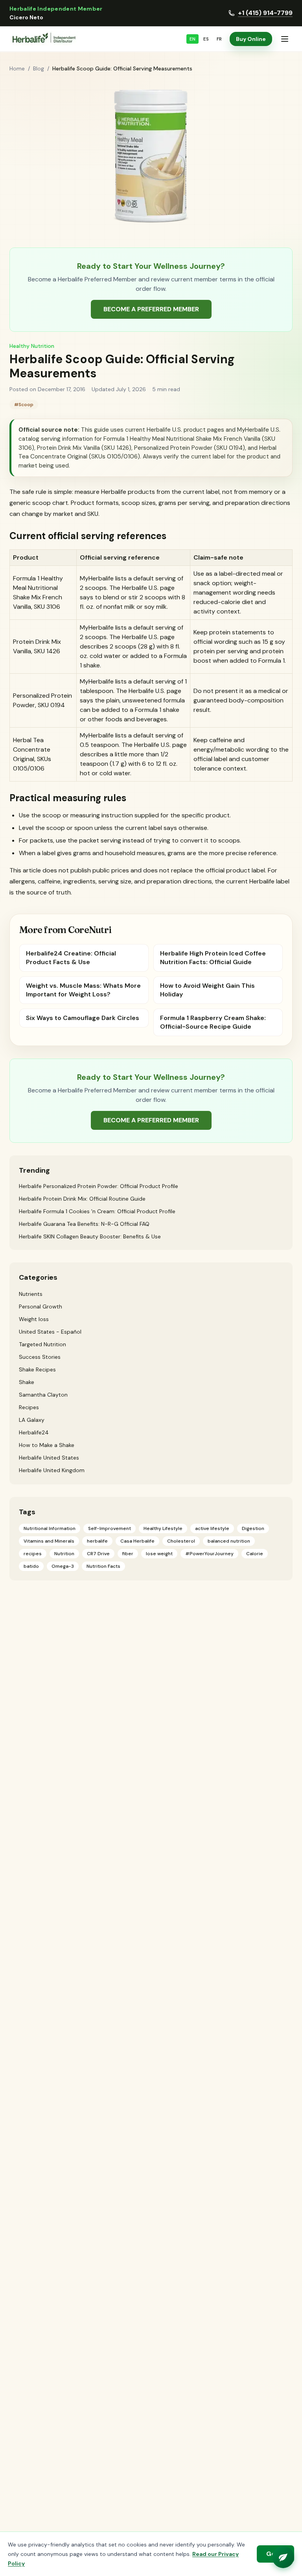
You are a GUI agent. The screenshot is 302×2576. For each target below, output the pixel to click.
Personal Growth (41, 1306)
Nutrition (64, 1554)
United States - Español (50, 1332)
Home (17, 68)
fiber (128, 1554)
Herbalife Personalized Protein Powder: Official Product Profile (99, 1186)
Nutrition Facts (103, 1566)
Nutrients (31, 1294)
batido (31, 1566)
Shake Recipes (37, 1369)
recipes (33, 1554)
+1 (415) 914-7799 (265, 13)
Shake (27, 1382)
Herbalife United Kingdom (52, 1470)
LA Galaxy (32, 1420)
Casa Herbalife (137, 1541)
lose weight (159, 1554)
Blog (39, 68)
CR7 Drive (98, 1554)
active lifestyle (212, 1528)
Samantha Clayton (43, 1395)
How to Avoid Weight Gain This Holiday (207, 990)
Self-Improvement (110, 1528)
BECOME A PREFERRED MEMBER (151, 309)
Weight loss (34, 1319)
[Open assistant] (283, 2557)
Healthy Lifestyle (163, 1528)
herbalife (97, 1541)
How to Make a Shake (47, 1445)
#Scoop (24, 405)
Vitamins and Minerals (49, 1541)
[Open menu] (285, 39)
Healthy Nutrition (32, 346)
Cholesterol (181, 1541)
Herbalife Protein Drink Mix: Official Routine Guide (82, 1199)
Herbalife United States (49, 1458)
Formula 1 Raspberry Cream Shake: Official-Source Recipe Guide (213, 1022)
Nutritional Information (50, 1528)
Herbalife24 (34, 1432)
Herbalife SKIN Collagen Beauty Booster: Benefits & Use (90, 1236)
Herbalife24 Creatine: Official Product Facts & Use (71, 958)
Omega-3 (63, 1566)
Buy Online (251, 39)
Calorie (255, 1554)
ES (206, 39)
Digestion (253, 1528)
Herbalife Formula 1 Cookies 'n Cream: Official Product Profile (97, 1211)
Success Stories (40, 1357)
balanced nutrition (229, 1541)
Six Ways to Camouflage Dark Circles (83, 1018)
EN (192, 39)
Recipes (29, 1407)
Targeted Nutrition (42, 1344)
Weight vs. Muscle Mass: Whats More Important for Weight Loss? (83, 990)
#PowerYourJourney (209, 1554)
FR (219, 39)
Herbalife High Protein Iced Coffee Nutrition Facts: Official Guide (213, 958)
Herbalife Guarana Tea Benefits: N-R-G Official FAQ (84, 1224)
